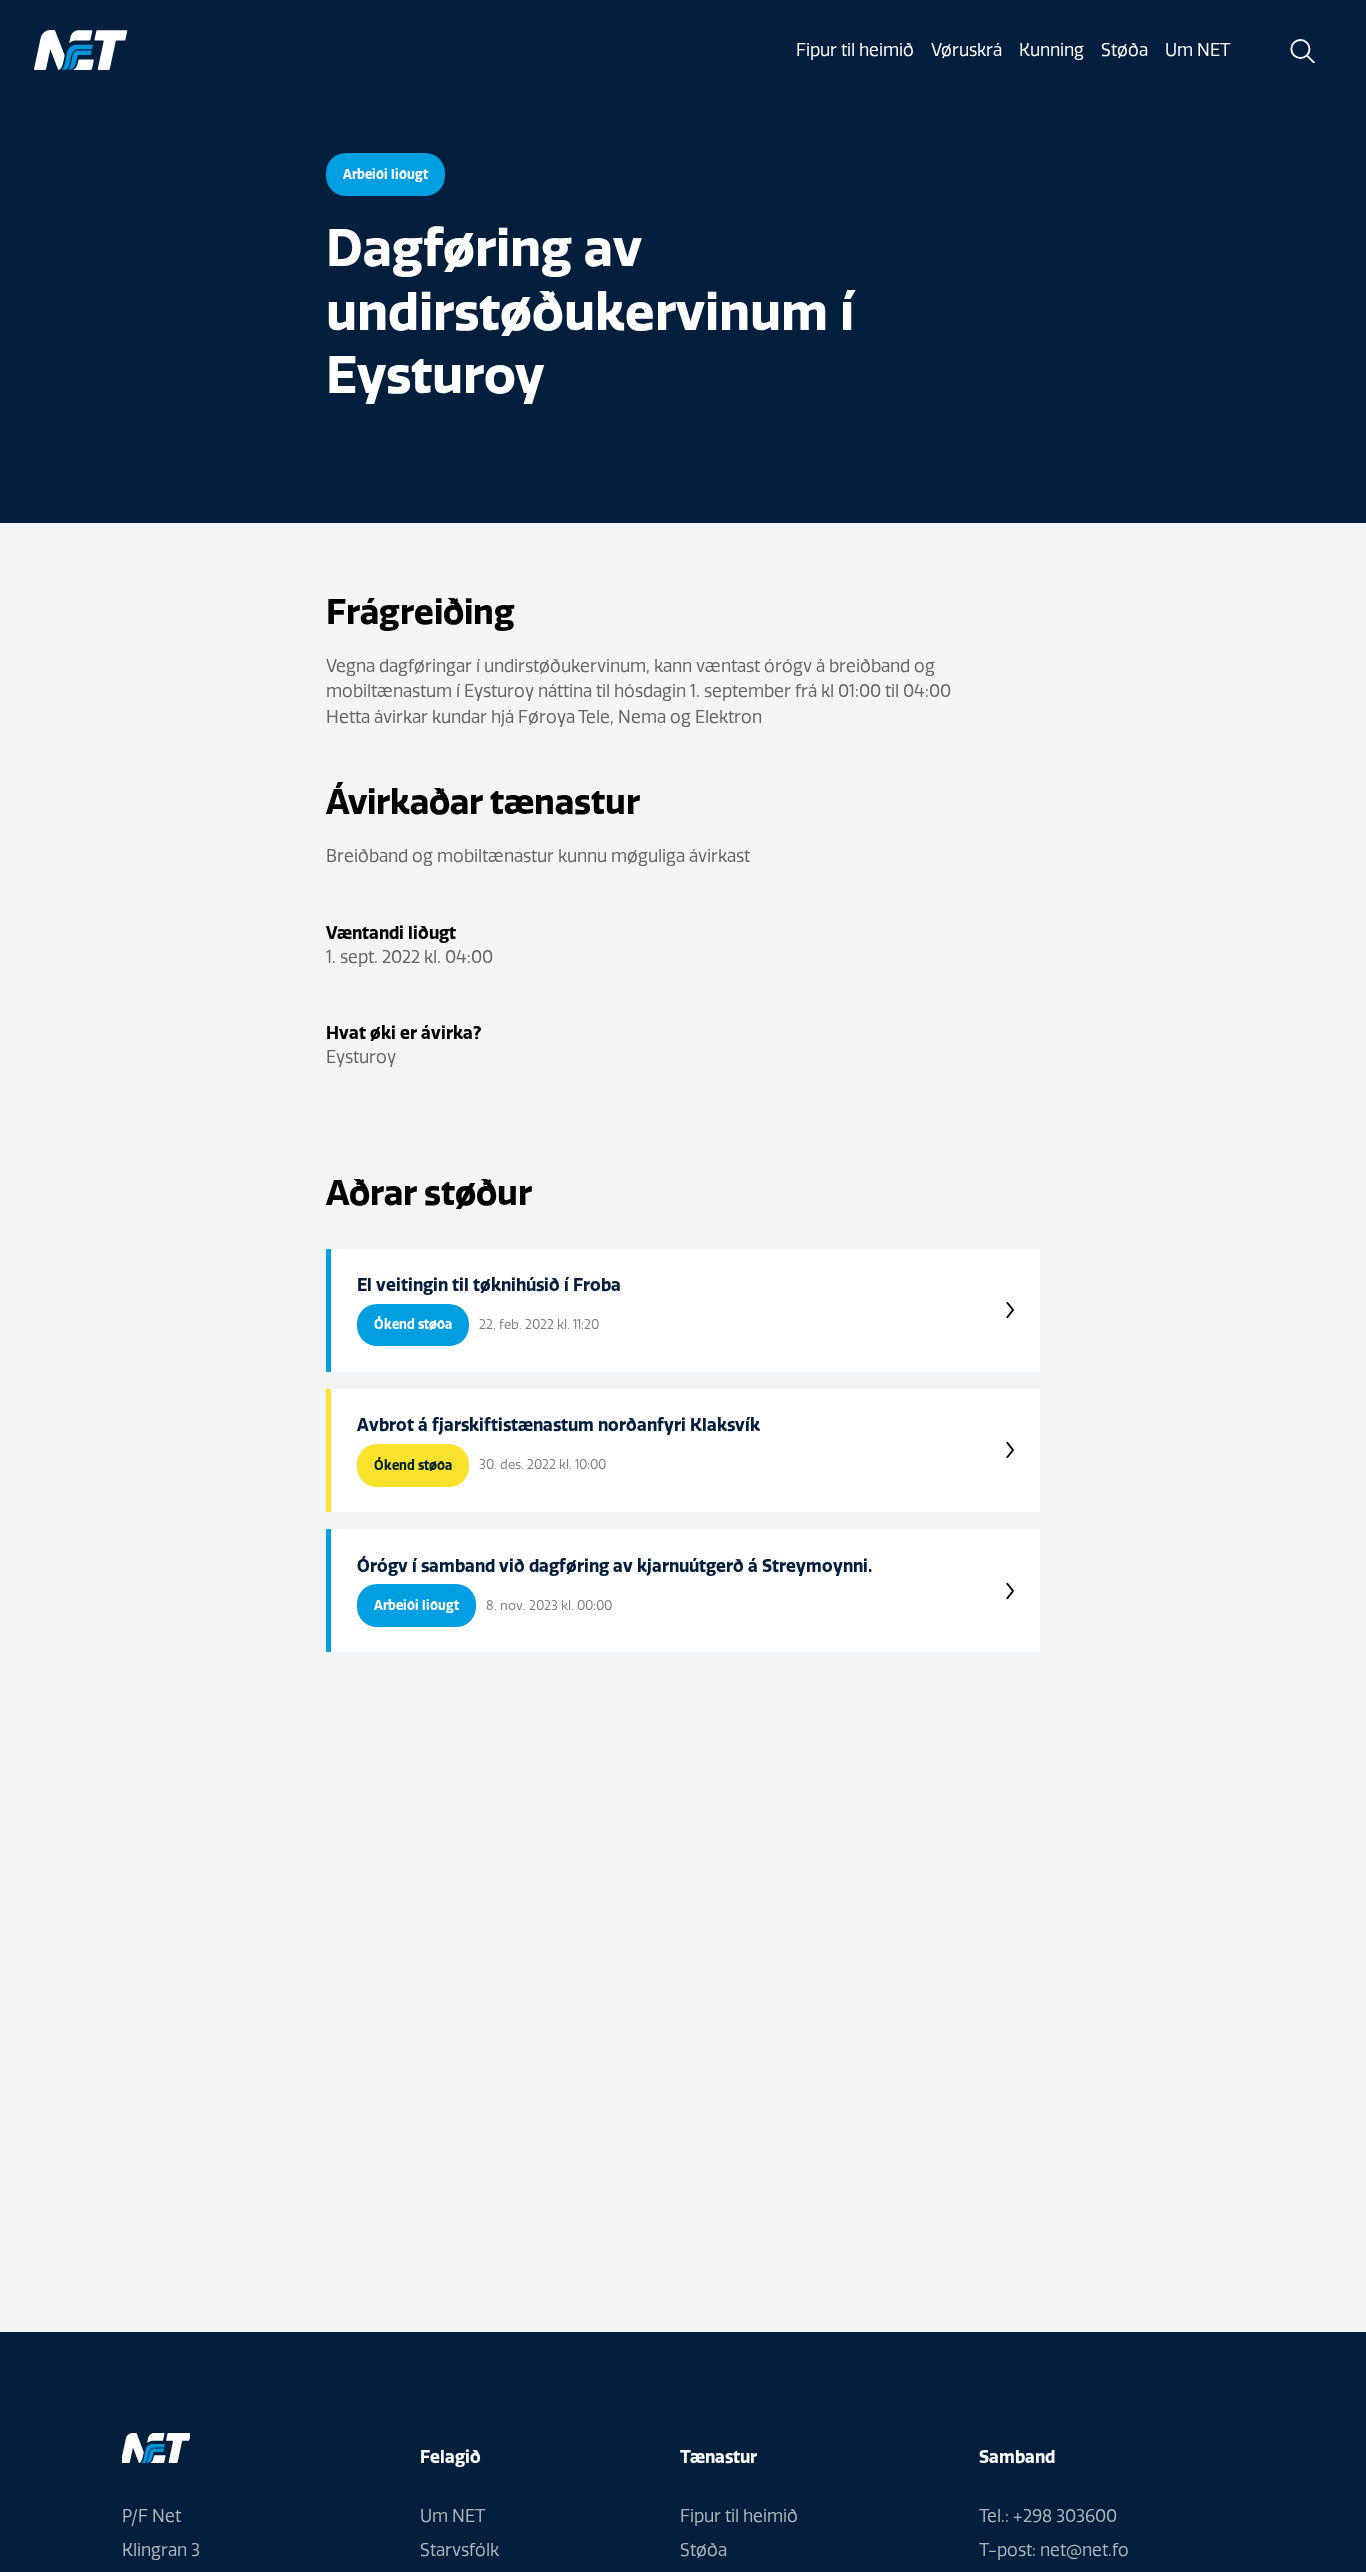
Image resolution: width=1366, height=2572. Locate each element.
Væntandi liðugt (391, 932)
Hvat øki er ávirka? (403, 1032)
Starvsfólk (459, 2550)
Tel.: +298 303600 (1048, 2516)
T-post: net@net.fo (1054, 2550)
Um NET (1197, 50)
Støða (1124, 50)
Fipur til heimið (855, 50)
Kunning (1051, 50)
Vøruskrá (966, 50)
